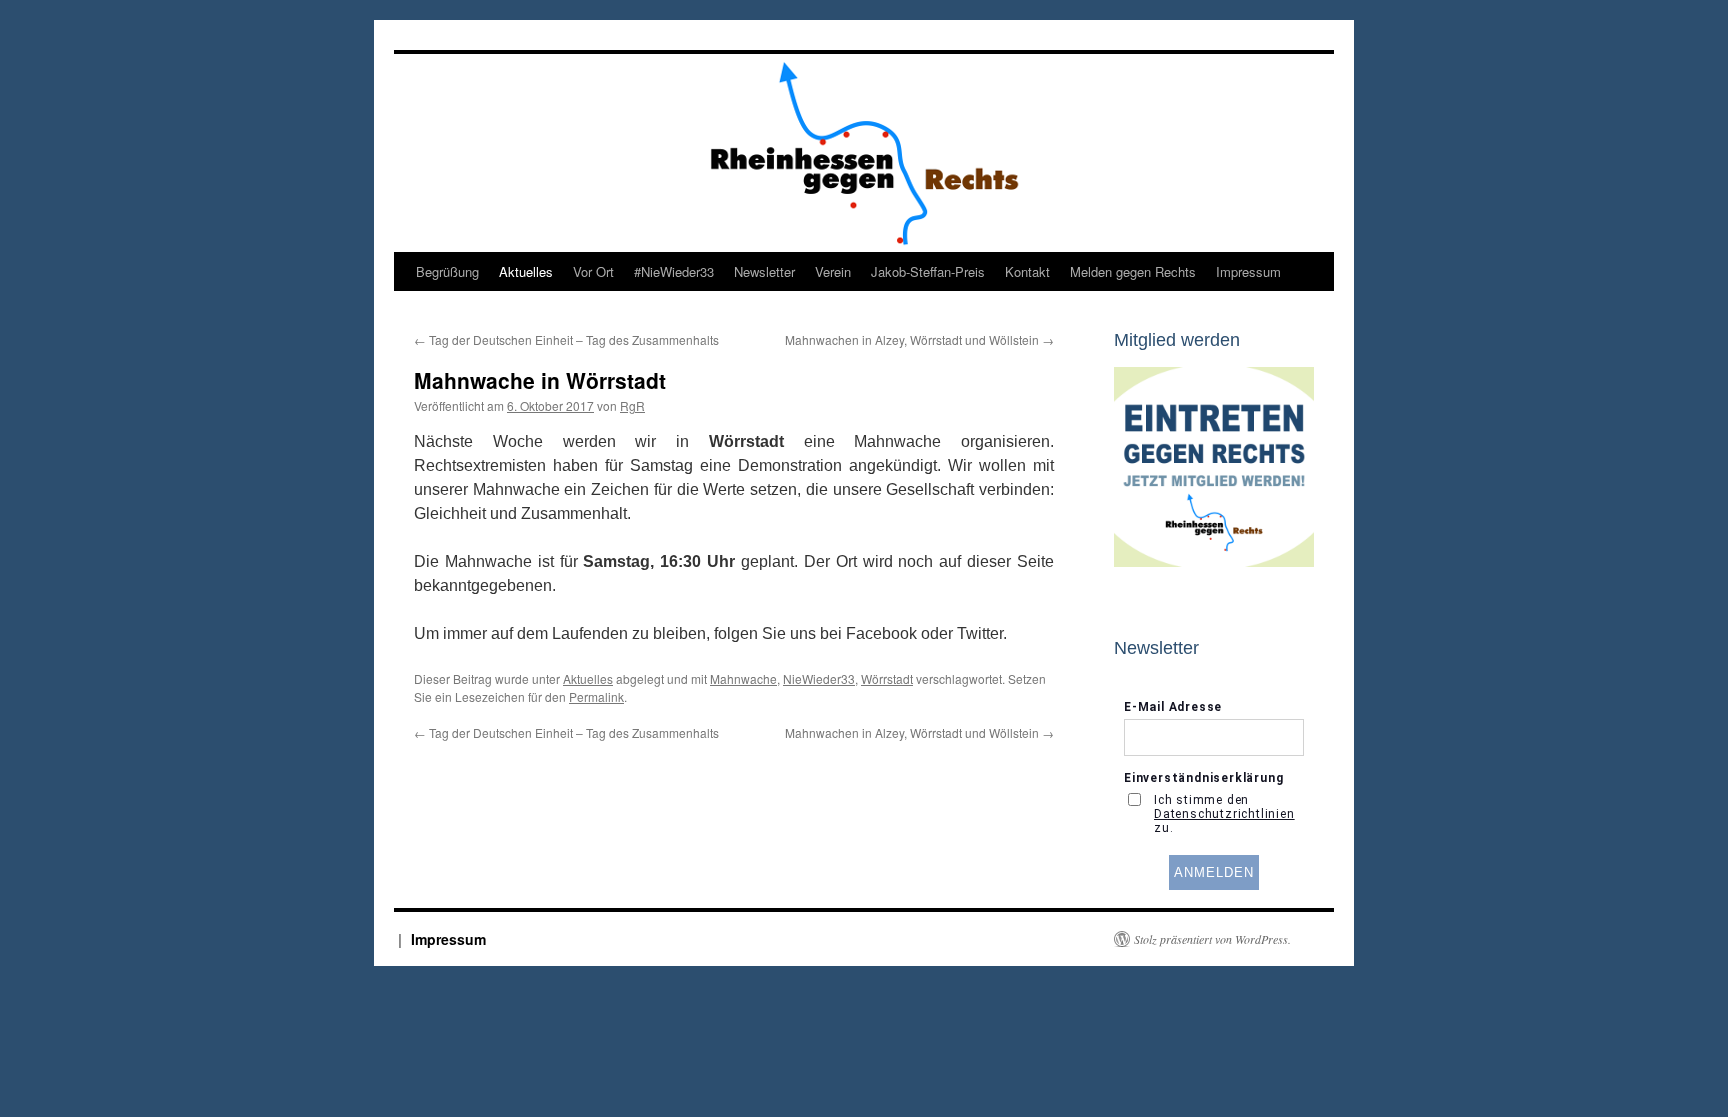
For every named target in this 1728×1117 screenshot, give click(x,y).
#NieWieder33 (674, 271)
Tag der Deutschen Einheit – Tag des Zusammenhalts (566, 339)
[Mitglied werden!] (1214, 562)
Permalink (596, 696)
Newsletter (764, 271)
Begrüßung (447, 271)
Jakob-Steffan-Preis (928, 271)
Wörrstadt (887, 678)
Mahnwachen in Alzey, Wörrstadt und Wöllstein (919, 339)
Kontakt (1027, 271)
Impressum (1248, 271)
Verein (833, 271)
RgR (632, 405)
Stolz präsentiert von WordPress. (1212, 939)
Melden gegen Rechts (1133, 271)
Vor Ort (593, 271)
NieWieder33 (819, 678)
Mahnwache (743, 678)
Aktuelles (526, 271)
